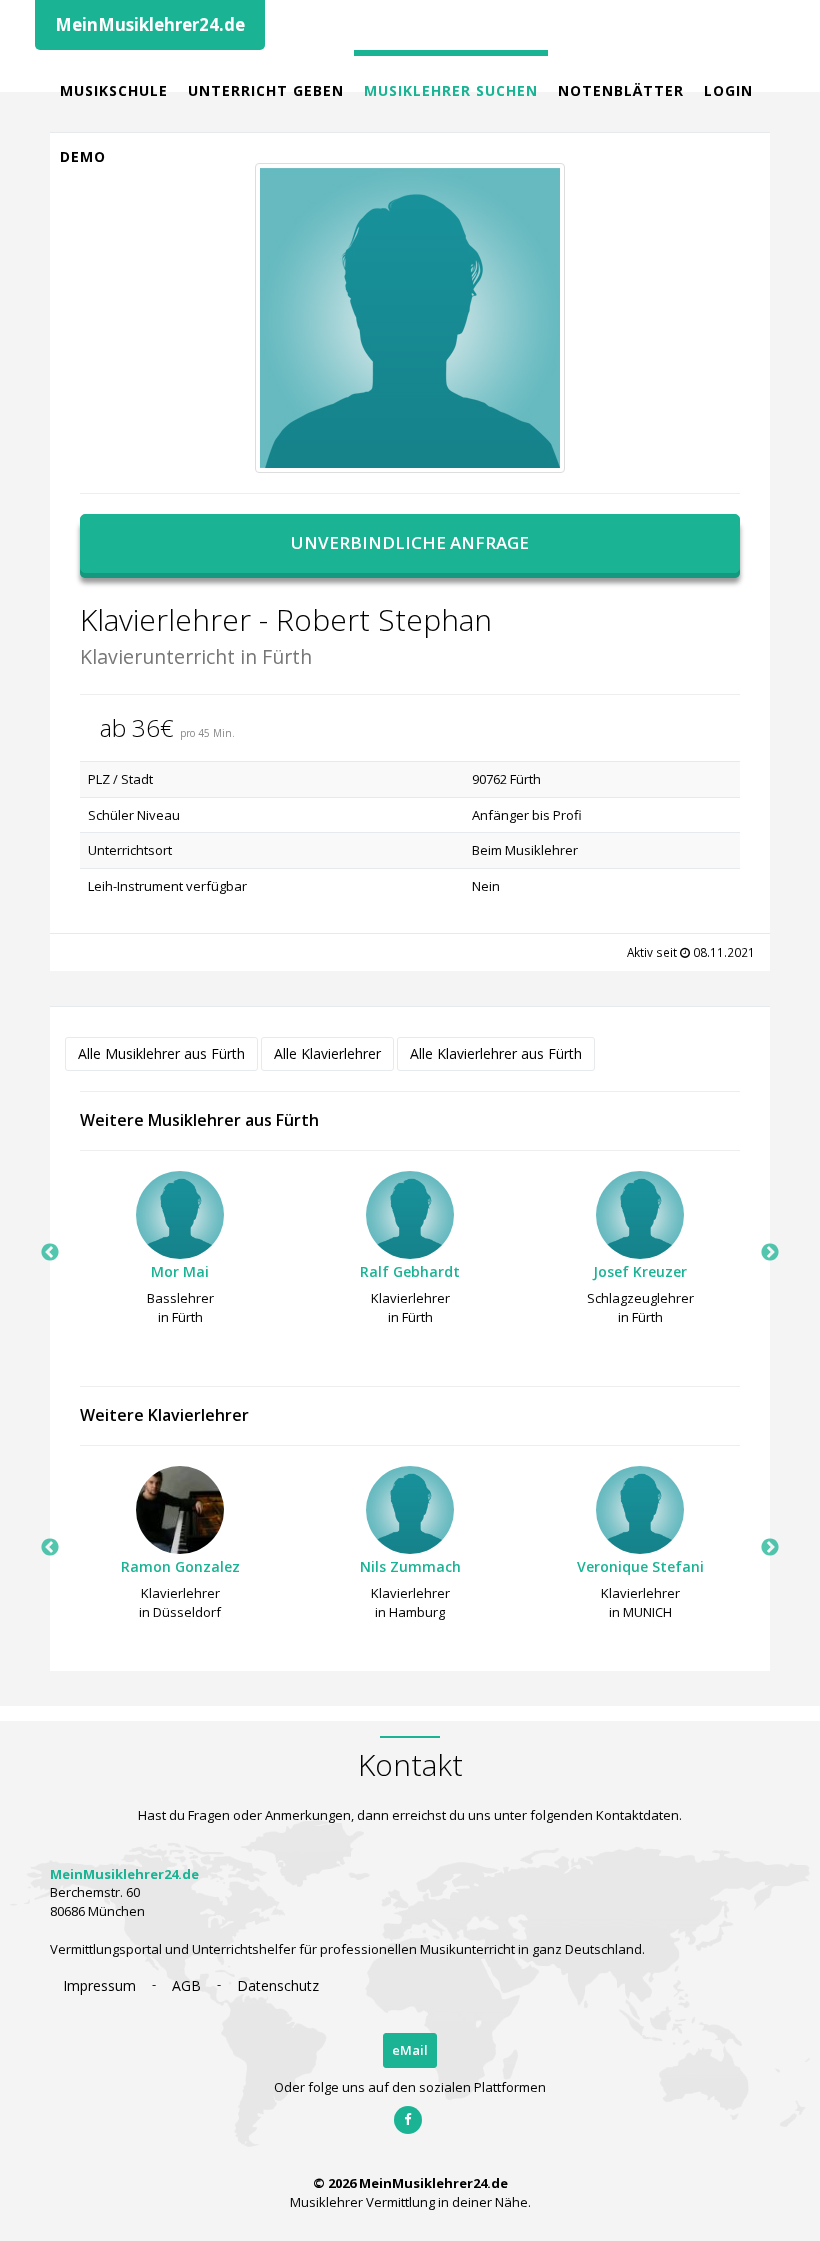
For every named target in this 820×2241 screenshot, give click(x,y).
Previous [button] (50, 1253)
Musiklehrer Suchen (451, 90)
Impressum (99, 1985)
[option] (180, 1254)
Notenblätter (621, 90)
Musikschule (114, 90)
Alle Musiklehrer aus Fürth (161, 1053)
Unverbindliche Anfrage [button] (410, 542)
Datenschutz (278, 1985)
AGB (186, 1985)
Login (728, 90)
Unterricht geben (266, 90)
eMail (410, 2050)
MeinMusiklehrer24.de (150, 24)
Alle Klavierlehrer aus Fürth (496, 1053)
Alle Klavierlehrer (327, 1053)
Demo (83, 156)
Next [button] (770, 1253)
